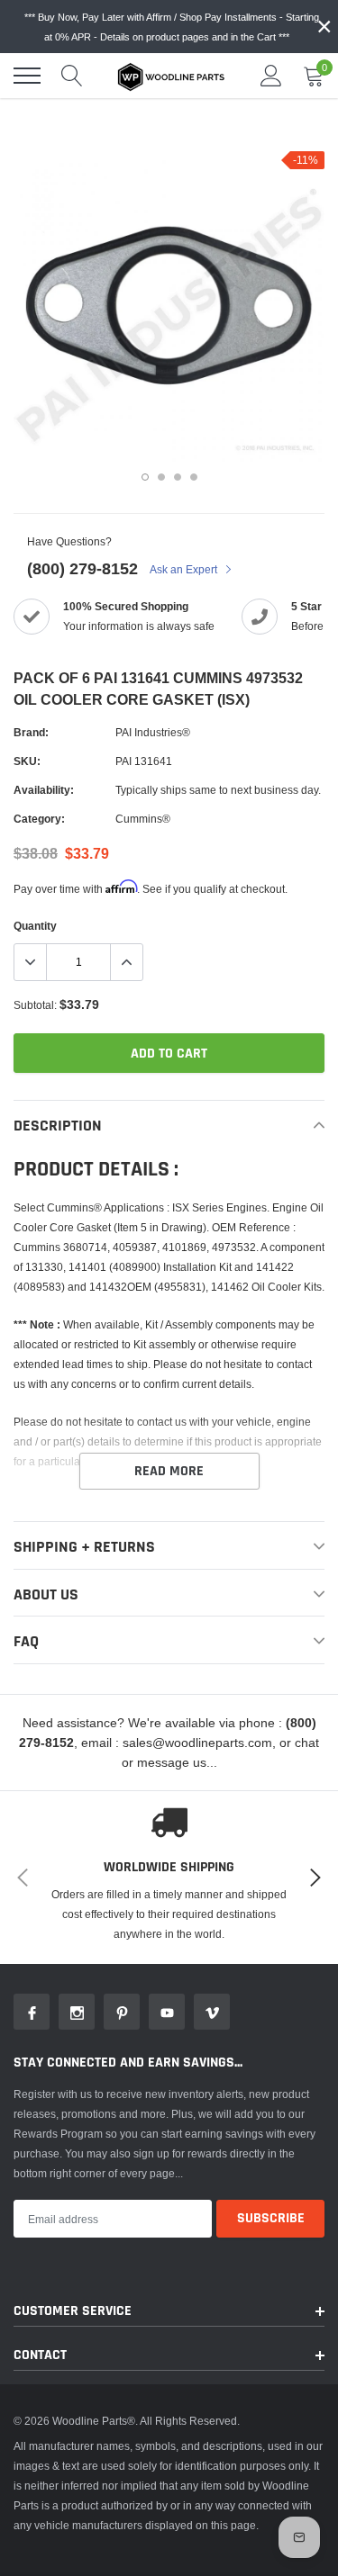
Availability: (44, 790)
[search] (72, 76)
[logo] (171, 76)
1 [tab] (145, 477)
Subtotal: (35, 1005)
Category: (39, 819)
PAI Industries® (153, 732)
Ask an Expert (185, 569)
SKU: (27, 761)
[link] (32, 2012)
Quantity (35, 926)
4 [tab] (194, 477)
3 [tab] (178, 477)
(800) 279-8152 (82, 568)
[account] (271, 75)
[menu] (27, 76)
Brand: (31, 732)
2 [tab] (161, 477)
